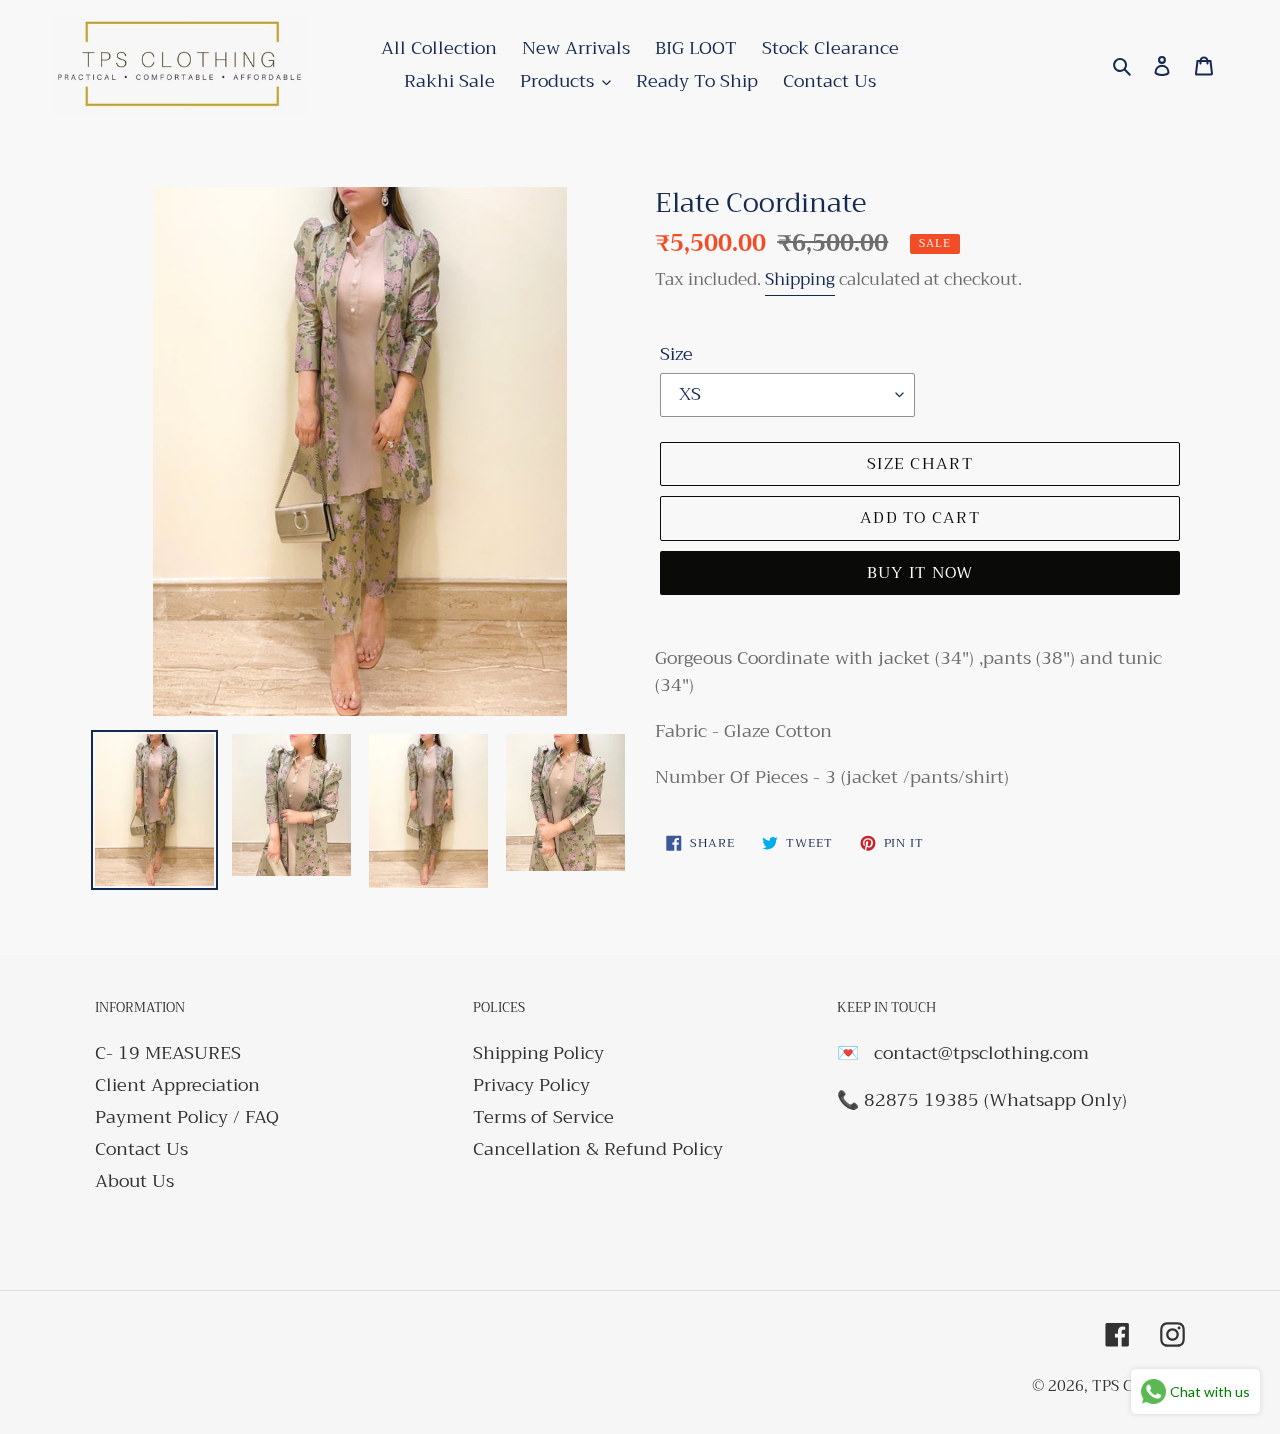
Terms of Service (543, 1117)
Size (676, 354)
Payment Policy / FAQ (187, 1117)
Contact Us (141, 1149)
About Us (134, 1181)
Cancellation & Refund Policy (598, 1149)
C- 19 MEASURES (168, 1053)
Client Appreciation (177, 1085)
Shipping (800, 279)
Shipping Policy (538, 1053)
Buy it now (920, 573)
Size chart (920, 464)
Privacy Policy (531, 1085)
